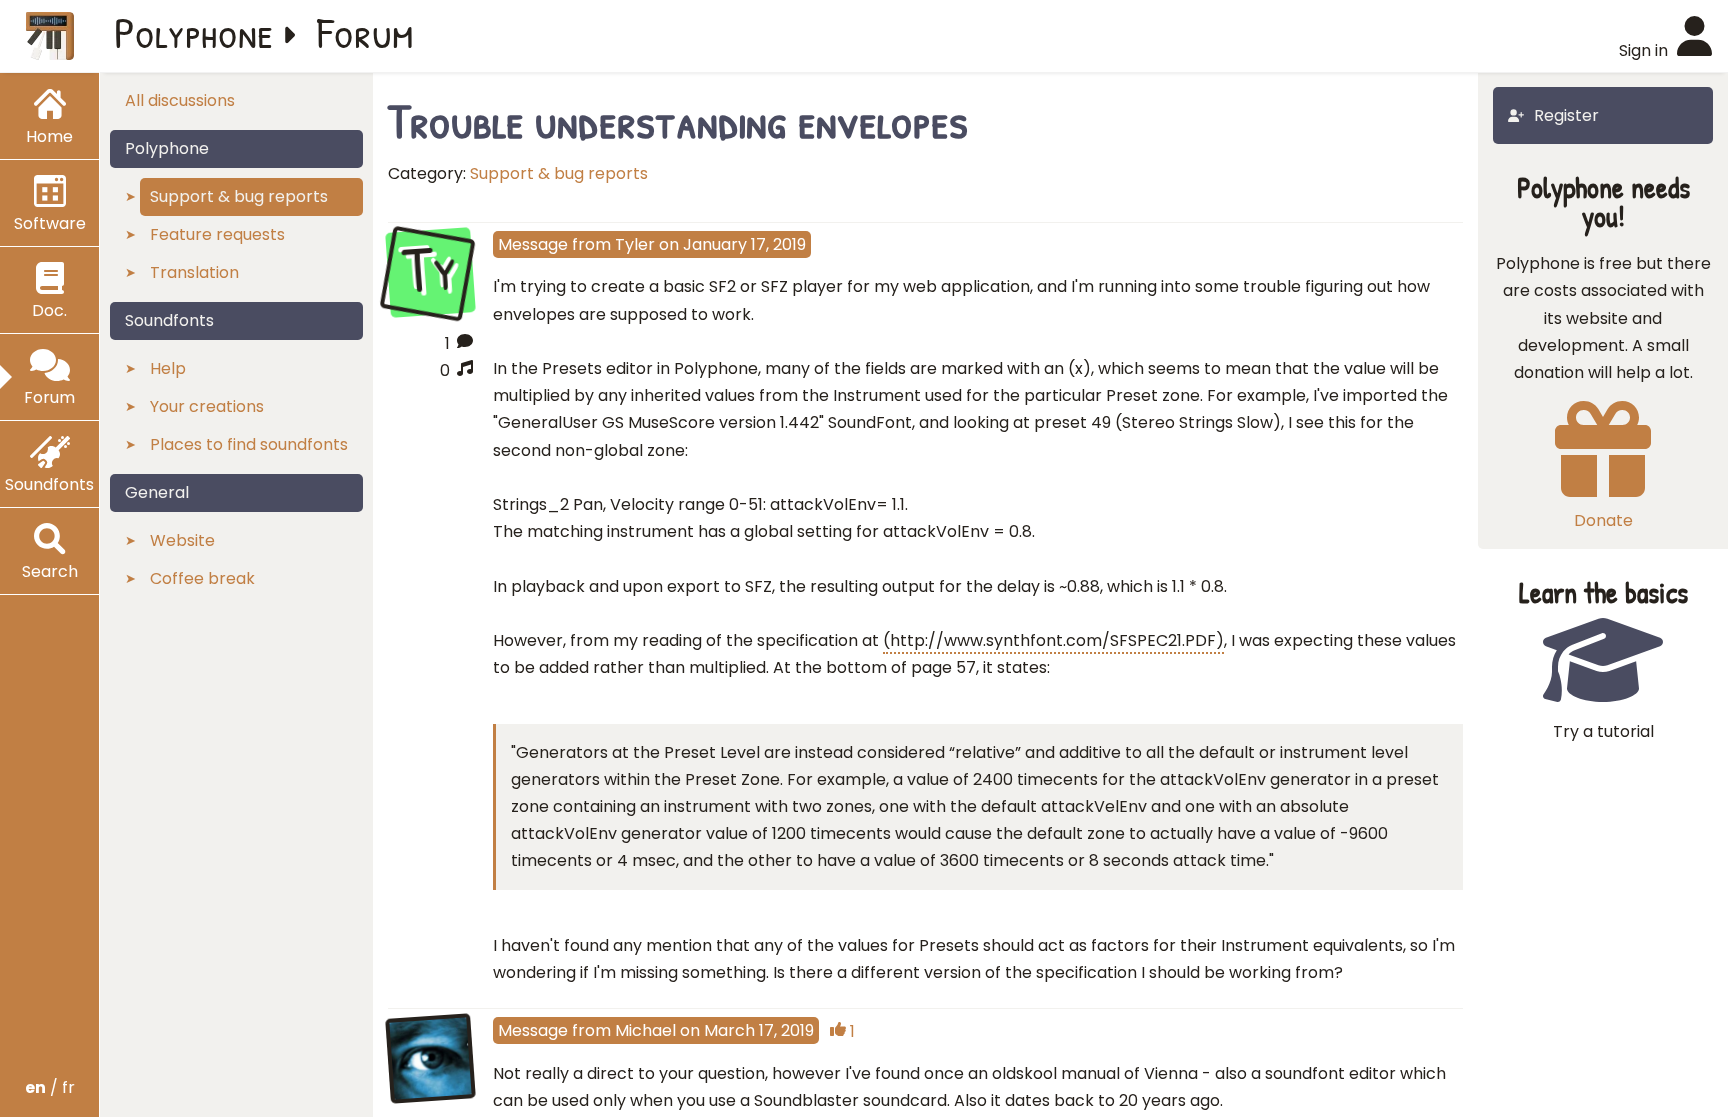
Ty (430, 270)
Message (533, 244)
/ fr (50, 1087)
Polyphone (194, 32)
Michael (645, 1030)
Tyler (635, 244)
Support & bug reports (559, 173)
